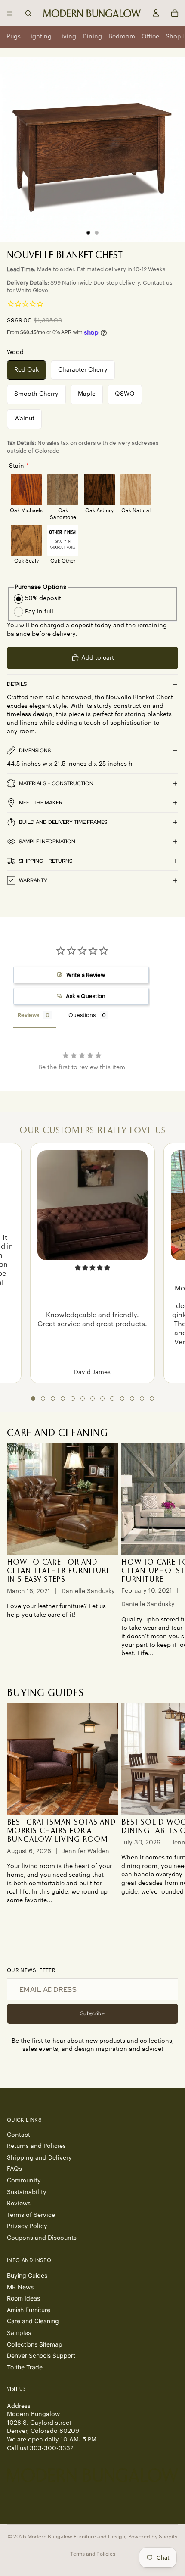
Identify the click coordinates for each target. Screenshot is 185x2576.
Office (150, 37)
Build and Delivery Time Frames (63, 822)
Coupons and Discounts (42, 2238)
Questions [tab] (82, 1015)
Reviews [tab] (28, 1015)
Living (67, 37)
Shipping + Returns (46, 861)
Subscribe (92, 2013)
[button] (33, 1399)
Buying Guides (27, 2275)
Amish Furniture (29, 2310)
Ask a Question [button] (86, 996)
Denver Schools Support (41, 2355)
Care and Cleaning (33, 2321)
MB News (20, 2286)
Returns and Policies (36, 2146)
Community (24, 2181)
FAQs (14, 2169)
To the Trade (25, 2367)
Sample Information (47, 842)
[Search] (28, 13)
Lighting (39, 37)
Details (17, 684)
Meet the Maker (41, 803)
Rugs (14, 37)
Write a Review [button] (86, 975)
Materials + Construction (56, 783)
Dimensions (35, 751)
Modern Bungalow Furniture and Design (76, 2537)
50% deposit (43, 598)
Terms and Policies (93, 2554)
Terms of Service (31, 2215)
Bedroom (122, 37)
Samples (19, 2333)
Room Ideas (23, 2298)
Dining (92, 37)
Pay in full (39, 612)
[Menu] (10, 13)
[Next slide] (169, 1551)
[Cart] (175, 13)
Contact (18, 2135)
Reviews (19, 2204)
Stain (17, 466)
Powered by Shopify (153, 2537)
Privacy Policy (27, 2226)
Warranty (33, 880)
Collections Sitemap (35, 2344)
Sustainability (27, 2192)
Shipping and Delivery (39, 2158)
